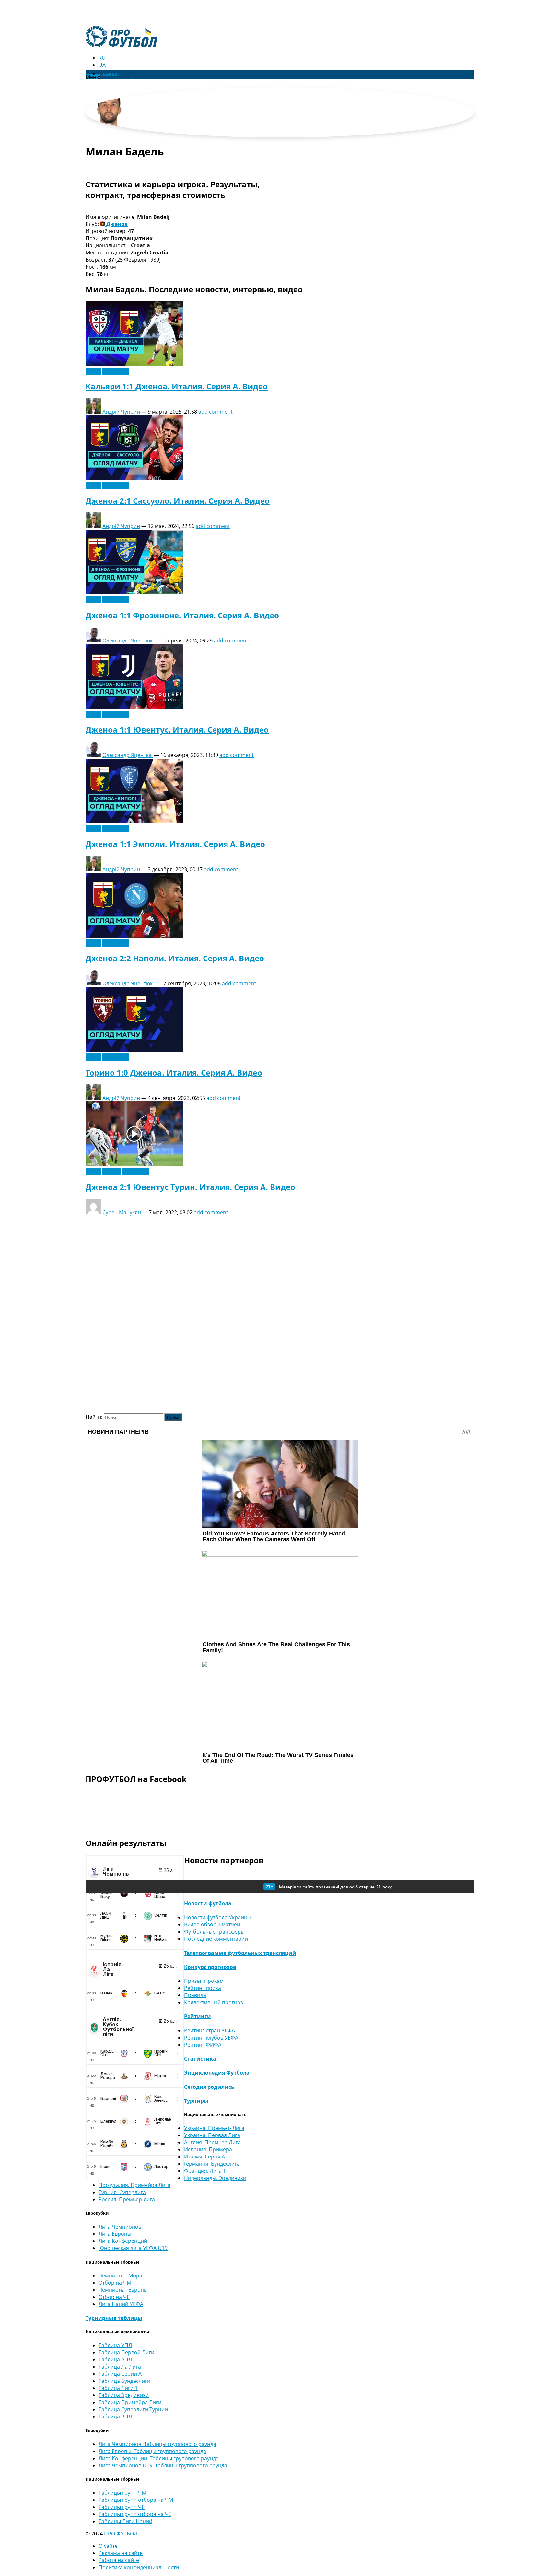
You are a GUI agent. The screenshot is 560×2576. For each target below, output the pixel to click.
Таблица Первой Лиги (126, 2352)
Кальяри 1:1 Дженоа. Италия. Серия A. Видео (177, 386)
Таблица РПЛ (115, 2417)
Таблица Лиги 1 (118, 2388)
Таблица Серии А (120, 2374)
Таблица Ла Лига (120, 2367)
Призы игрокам (204, 1981)
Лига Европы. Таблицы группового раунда (152, 2451)
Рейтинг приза (203, 1988)
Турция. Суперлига (122, 2192)
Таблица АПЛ (115, 2359)
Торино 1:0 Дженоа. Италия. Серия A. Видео (174, 1072)
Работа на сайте (119, 2560)
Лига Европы (115, 2234)
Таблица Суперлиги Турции (133, 2409)
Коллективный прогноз (214, 2002)
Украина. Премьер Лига (214, 2128)
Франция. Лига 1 (205, 2171)
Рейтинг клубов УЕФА (211, 2038)
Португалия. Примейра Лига (134, 2185)
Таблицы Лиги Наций (125, 2521)
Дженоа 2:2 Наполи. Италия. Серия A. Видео (175, 958)
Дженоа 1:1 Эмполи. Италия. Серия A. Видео (175, 844)
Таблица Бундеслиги (124, 2381)
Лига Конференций (123, 2241)
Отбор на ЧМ (115, 2283)
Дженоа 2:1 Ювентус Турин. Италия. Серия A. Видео (190, 1187)
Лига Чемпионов (120, 2227)
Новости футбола (208, 1903)
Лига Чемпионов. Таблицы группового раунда (157, 2444)
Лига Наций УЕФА (121, 2304)
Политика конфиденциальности (139, 2567)
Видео (93, 371)
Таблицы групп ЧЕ (122, 2507)
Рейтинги (198, 2016)
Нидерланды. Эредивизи (215, 2178)
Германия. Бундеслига (212, 2164)
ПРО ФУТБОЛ (121, 2534)
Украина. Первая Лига (212, 2135)
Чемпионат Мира (120, 2276)
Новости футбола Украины (218, 1917)
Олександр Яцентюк (128, 641)
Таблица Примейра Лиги (130, 2402)
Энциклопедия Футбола (217, 2073)
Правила (195, 1995)
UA (102, 65)
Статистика (200, 2059)
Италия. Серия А (204, 2157)
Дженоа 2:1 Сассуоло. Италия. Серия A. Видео (178, 501)
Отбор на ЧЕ (114, 2297)
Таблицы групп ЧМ (122, 2493)
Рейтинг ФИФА (203, 2045)
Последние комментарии (216, 1939)
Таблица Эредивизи (124, 2395)
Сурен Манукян (122, 1212)
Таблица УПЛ (115, 2345)
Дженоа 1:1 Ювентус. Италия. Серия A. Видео (177, 729)
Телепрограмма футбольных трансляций (240, 1953)
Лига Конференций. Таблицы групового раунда (159, 2458)
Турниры (196, 2101)
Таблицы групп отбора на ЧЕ (135, 2514)
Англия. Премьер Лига (212, 2142)
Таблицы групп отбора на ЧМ (136, 2500)
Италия (111, 1171)
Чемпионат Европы (123, 2290)
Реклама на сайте (121, 2553)
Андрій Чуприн (121, 412)
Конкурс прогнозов (210, 1967)
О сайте (108, 2546)
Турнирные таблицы (114, 2318)
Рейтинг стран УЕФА (210, 2030)
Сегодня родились (209, 2087)
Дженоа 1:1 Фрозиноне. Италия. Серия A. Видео (182, 615)
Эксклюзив (116, 371)
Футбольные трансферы (214, 1932)
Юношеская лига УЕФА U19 (133, 2248)
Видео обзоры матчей (212, 1924)
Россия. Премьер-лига (127, 2199)
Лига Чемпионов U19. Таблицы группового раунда (163, 2465)
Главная (109, 74)
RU (102, 58)
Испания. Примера (208, 2149)
